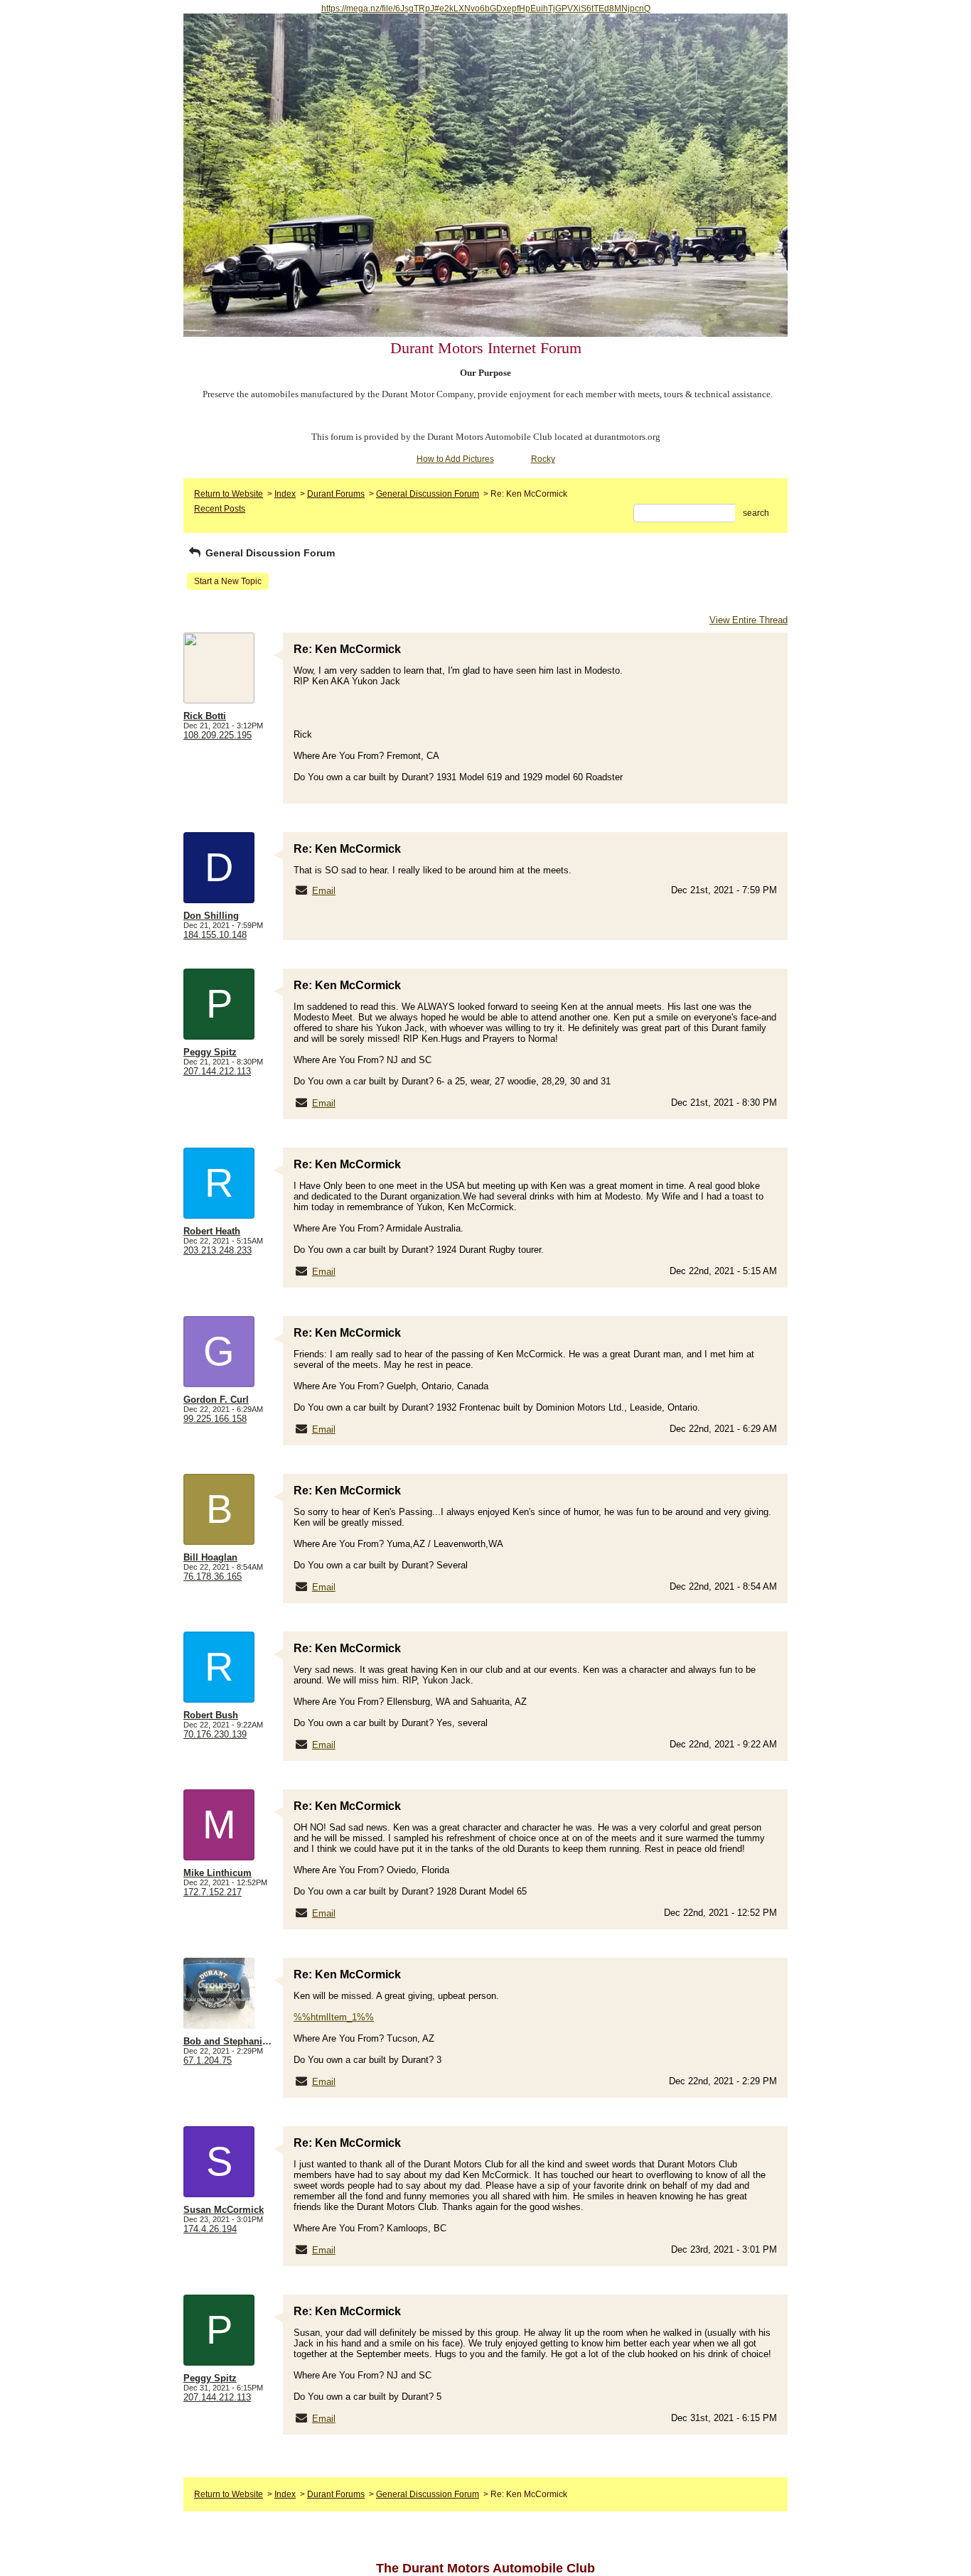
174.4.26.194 (210, 2229)
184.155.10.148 (215, 935)
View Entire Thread (749, 620)
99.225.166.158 (215, 1419)
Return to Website (229, 494)
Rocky (543, 459)
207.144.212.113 (217, 1071)
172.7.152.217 (213, 1892)
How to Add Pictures (455, 459)
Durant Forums (336, 494)
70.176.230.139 (215, 1734)
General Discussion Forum (428, 494)
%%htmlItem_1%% (334, 2017)
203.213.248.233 (218, 1250)
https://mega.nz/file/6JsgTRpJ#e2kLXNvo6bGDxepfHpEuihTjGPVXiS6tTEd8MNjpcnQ (486, 9)
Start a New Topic (228, 581)
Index (285, 494)
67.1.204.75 (208, 2060)
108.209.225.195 (218, 735)
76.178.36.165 (213, 1577)
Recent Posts (220, 509)
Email (324, 891)
